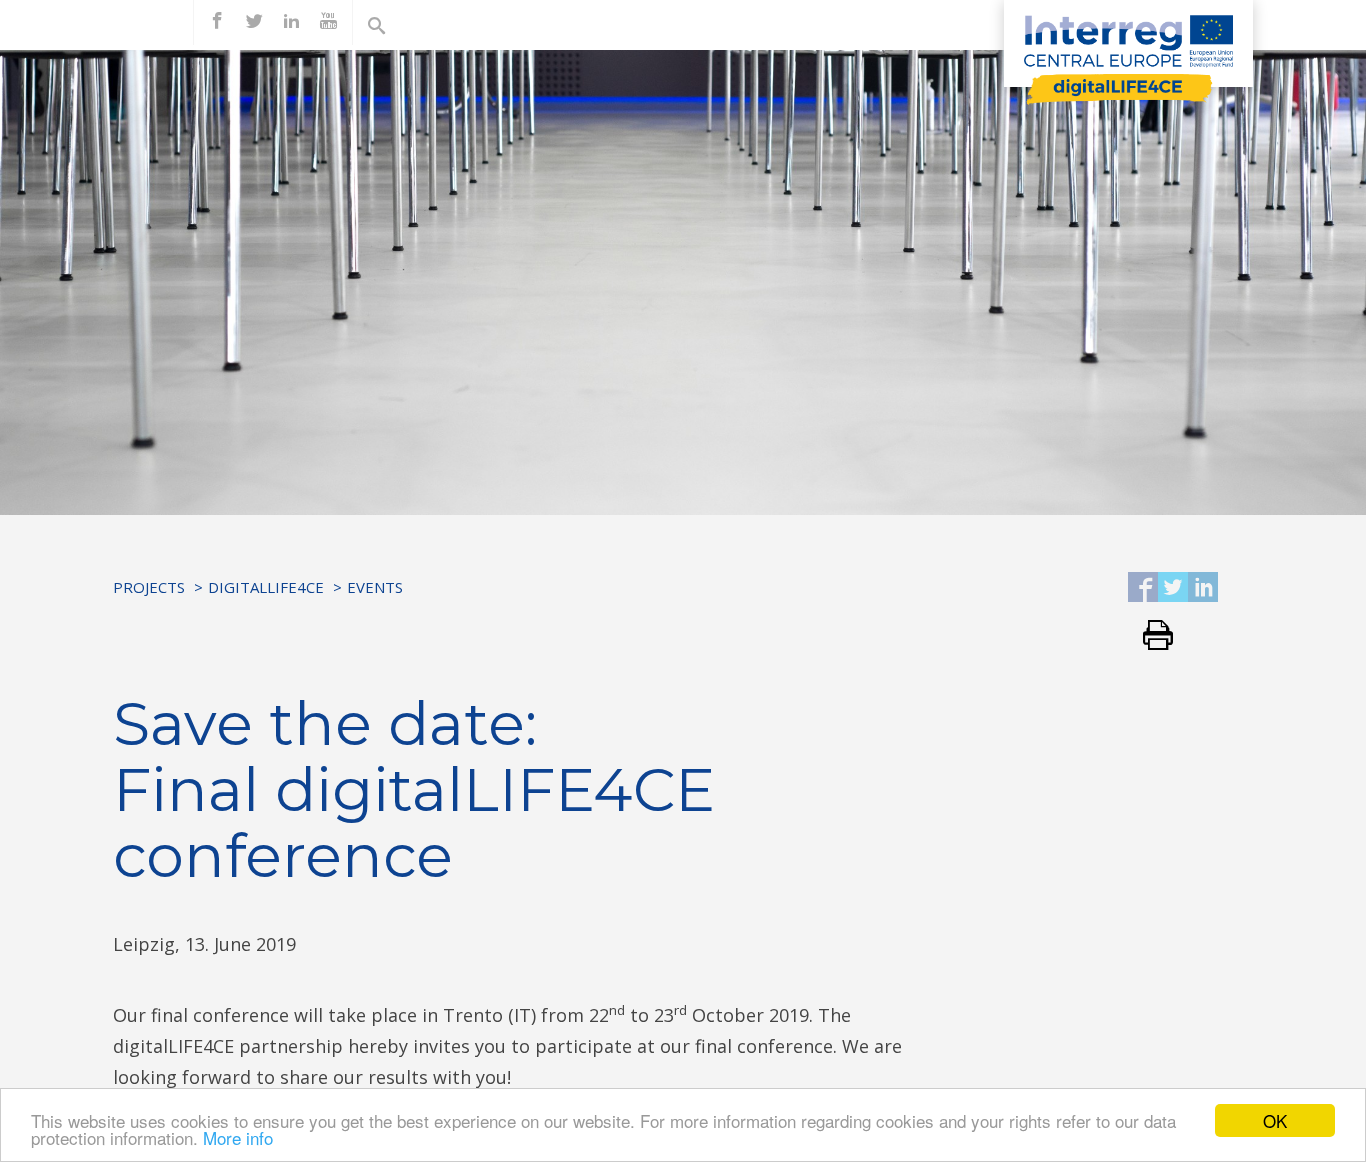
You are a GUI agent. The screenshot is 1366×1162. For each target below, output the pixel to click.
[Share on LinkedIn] (1203, 588)
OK (1275, 1120)
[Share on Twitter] (1173, 588)
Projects (149, 587)
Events (375, 587)
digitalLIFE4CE (266, 587)
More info (238, 1137)
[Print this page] (1150, 636)
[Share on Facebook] (1143, 588)
